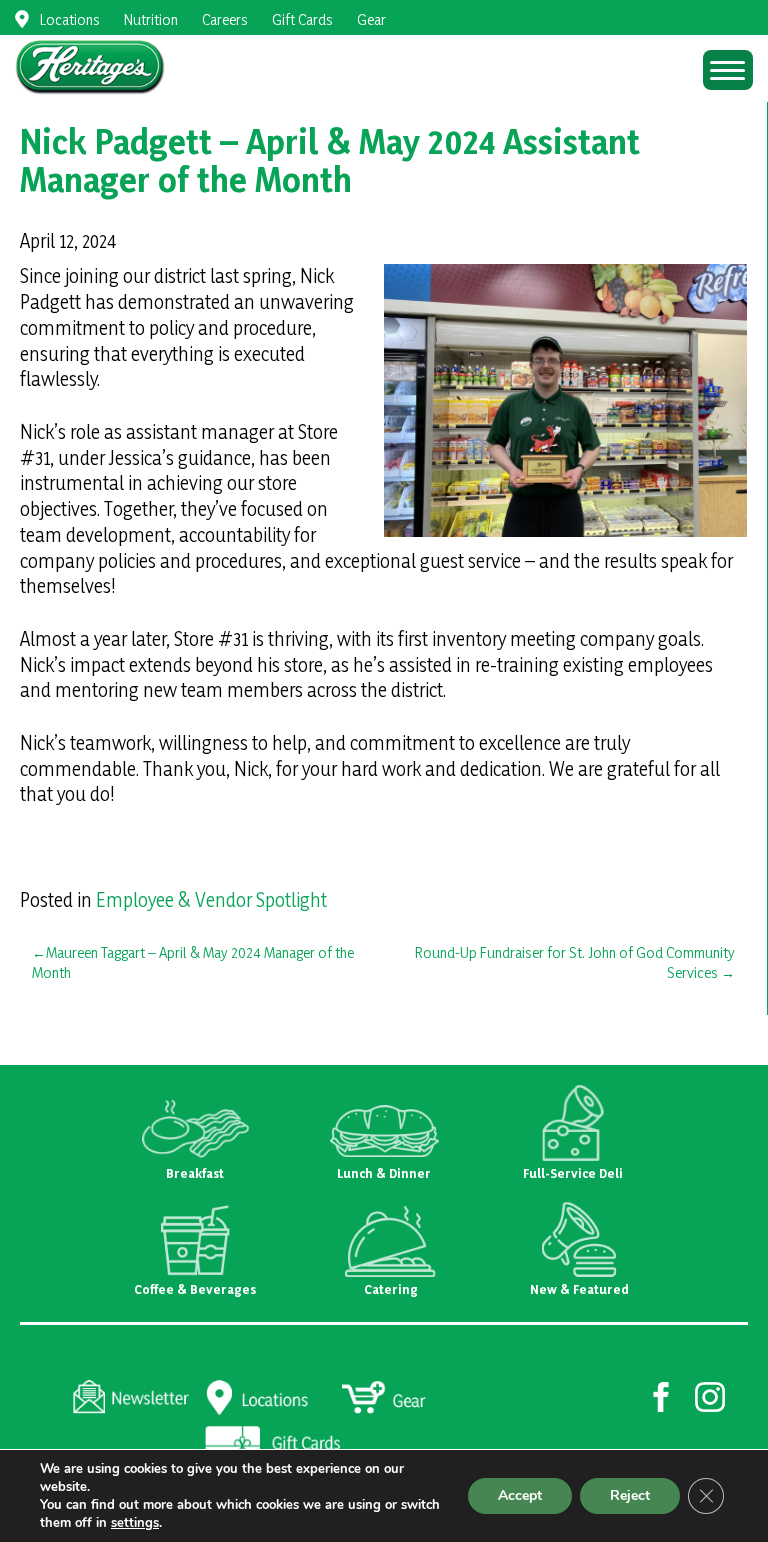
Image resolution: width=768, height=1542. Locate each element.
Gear (371, 19)
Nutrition (151, 19)
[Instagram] (710, 1395)
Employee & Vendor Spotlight (211, 900)
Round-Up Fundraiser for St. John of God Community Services (575, 962)
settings (135, 1523)
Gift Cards (302, 19)
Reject (630, 1495)
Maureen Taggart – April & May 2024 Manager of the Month (193, 962)
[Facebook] (661, 1395)
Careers (225, 19)
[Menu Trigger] (728, 70)
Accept (520, 1495)
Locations (70, 19)
